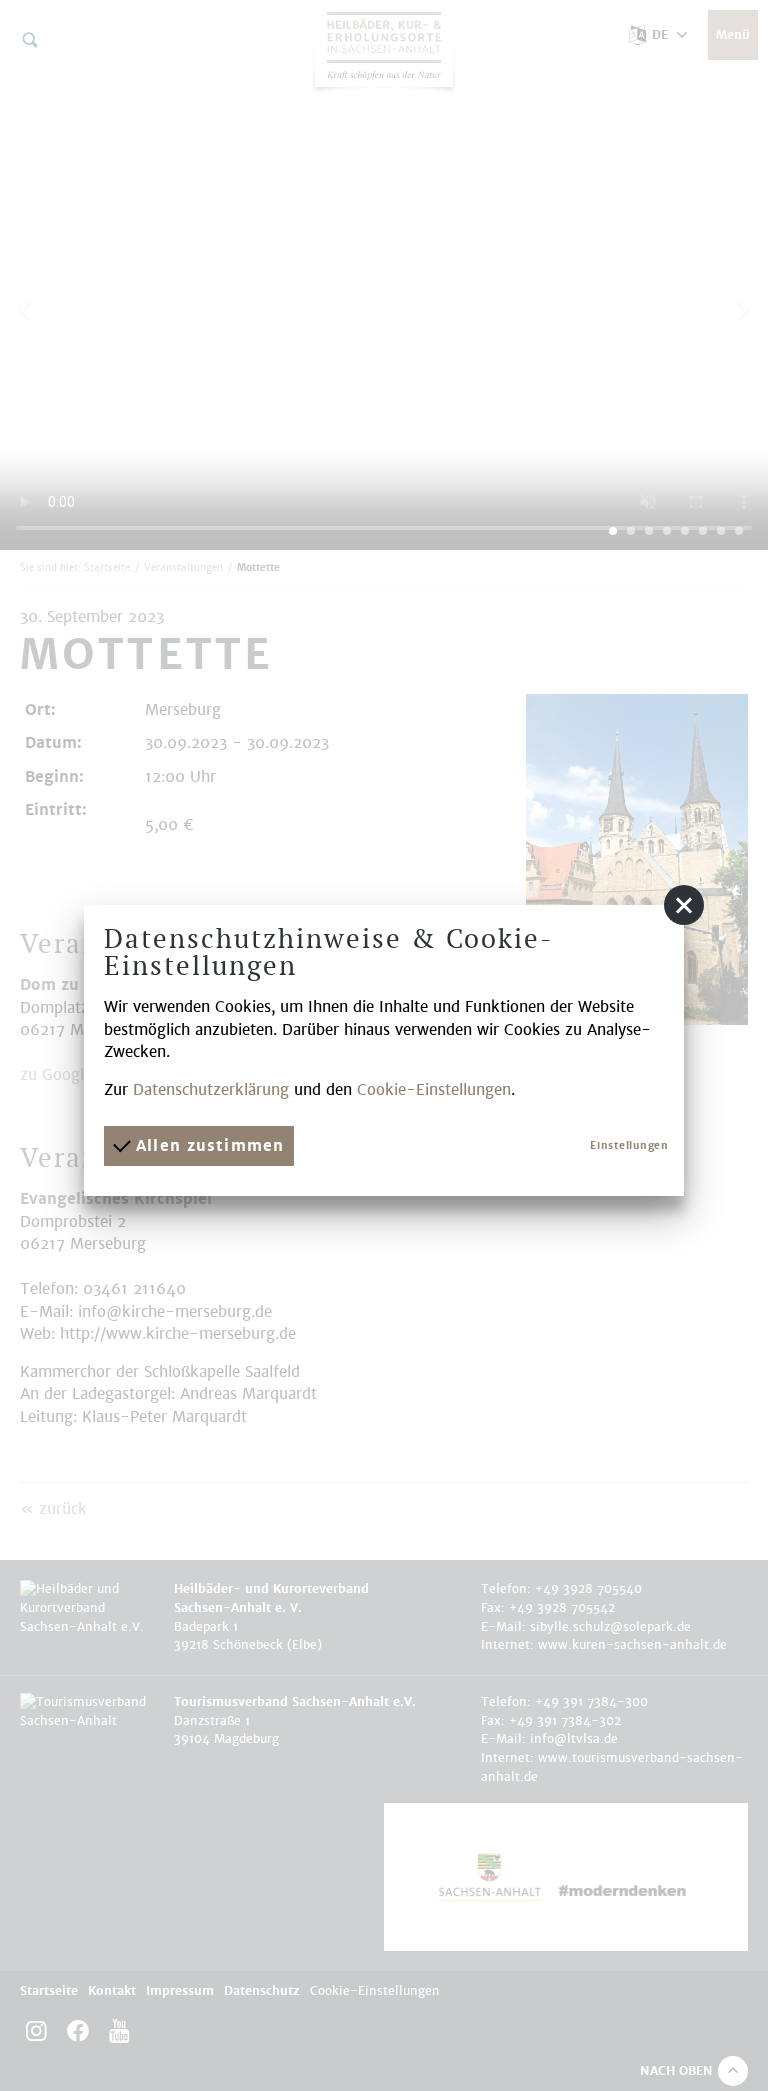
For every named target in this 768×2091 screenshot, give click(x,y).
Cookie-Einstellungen (434, 1089)
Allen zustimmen (207, 1145)
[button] (684, 905)
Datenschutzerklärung (211, 1089)
